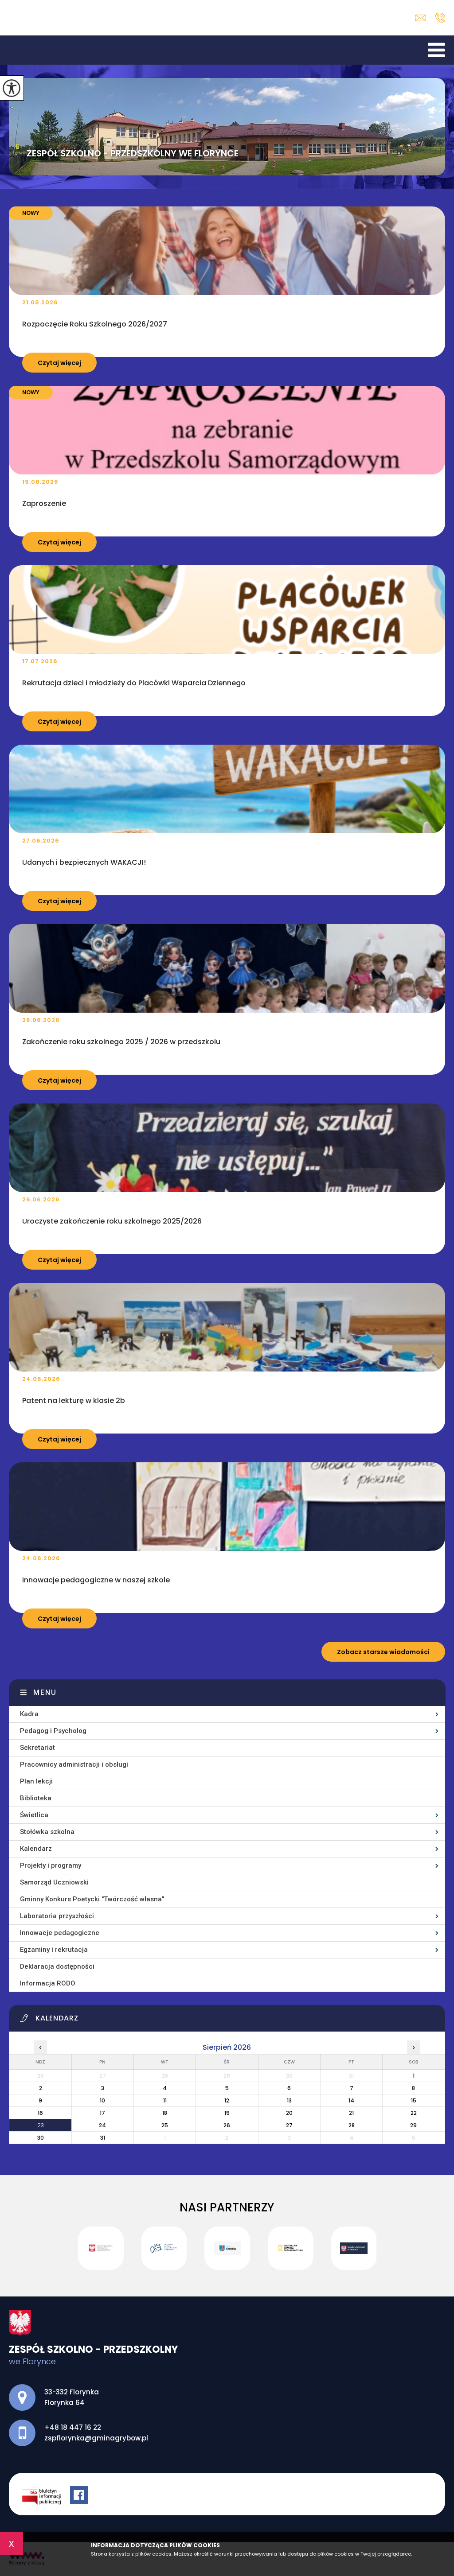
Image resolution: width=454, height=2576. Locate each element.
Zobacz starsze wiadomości (383, 1652)
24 (102, 2125)
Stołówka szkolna (47, 1832)
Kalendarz (36, 1849)
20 (289, 2113)
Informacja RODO (48, 1983)
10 (102, 2100)
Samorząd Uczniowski (54, 1882)
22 (414, 2113)
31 (103, 2138)
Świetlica (34, 1815)
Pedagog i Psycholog (53, 1731)
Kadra (29, 1714)
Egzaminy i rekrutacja (54, 1950)
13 (289, 2100)
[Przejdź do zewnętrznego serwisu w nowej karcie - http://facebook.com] (80, 2496)
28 (352, 2125)
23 (41, 2125)
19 (227, 2113)
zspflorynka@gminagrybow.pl (423, 18)
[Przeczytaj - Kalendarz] (232, 2020)
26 (227, 2125)
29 (413, 2125)
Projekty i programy (51, 1865)
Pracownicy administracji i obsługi (74, 1764)
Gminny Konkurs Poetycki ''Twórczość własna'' (92, 1899)
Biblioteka (36, 1798)
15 (414, 2100)
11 (165, 2100)
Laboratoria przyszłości (57, 1916)
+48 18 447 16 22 (440, 18)
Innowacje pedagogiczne (60, 1933)
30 (41, 2138)
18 (165, 2113)
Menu (45, 1692)
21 (351, 2113)
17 (102, 2113)
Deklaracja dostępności (57, 1966)
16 (40, 2113)
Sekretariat (37, 1748)
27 (289, 2125)
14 (351, 2100)
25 (165, 2125)
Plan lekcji (36, 1781)
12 (227, 2100)
